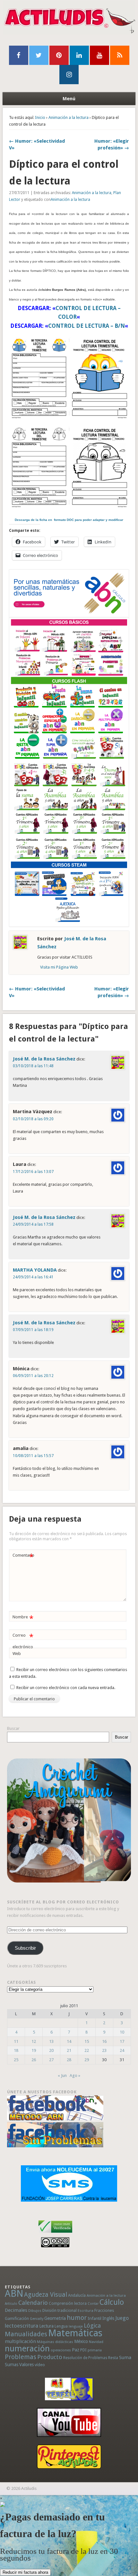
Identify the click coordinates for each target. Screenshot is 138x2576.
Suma (125, 2357)
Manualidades (26, 2334)
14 (69, 2041)
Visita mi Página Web (59, 967)
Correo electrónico (23, 1641)
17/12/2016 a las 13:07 (33, 1172)
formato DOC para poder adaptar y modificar (69, 520)
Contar (93, 2304)
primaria (95, 2350)
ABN (14, 2294)
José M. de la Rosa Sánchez (44, 1059)
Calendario (33, 2303)
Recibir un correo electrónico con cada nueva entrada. (66, 1688)
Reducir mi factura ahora (25, 2572)
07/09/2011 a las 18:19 (33, 1330)
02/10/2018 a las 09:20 (33, 1119)
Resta (113, 2358)
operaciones (61, 2350)
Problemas (21, 2357)
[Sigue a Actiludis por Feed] (120, 55)
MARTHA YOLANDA (35, 1270)
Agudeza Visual (46, 2295)
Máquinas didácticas (55, 2342)
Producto (50, 2357)
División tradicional (60, 2310)
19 (34, 2050)
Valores (26, 2365)
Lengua (61, 2326)
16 (104, 2041)
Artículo (11, 2304)
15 (87, 2041)
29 (87, 2060)
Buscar (13, 1728)
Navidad (96, 2342)
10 (122, 2032)
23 (104, 2050)
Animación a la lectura (69, 117)
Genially (37, 2319)
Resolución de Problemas (85, 2358)
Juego (122, 2318)
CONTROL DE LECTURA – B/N (86, 326)
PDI (83, 2350)
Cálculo (112, 2302)
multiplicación (20, 2341)
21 (69, 2050)
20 (51, 2050)
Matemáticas (75, 2333)
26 (34, 2060)
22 (87, 2050)
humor (77, 2318)
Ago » (75, 2075)
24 (122, 2050)
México (81, 2341)
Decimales (16, 2310)
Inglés (108, 2318)
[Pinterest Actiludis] (69, 2457)
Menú (69, 99)
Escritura (86, 2311)
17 (122, 2041)
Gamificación (17, 2318)
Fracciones (104, 2310)
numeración (27, 2348)
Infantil (95, 2318)
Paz (76, 2350)
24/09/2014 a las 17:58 (33, 1224)
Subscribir (25, 1948)
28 (69, 2060)
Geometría (55, 2318)
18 (16, 2050)
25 (16, 2060)
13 (51, 2041)
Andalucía (77, 2295)
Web (17, 1654)
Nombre (23, 1619)
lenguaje (76, 2326)
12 (34, 2041)
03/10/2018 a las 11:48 (33, 1066)
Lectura (46, 2326)
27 (51, 2060)
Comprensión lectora (68, 2303)
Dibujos (35, 2311)
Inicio (40, 117)
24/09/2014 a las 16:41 (33, 1277)
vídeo (40, 2365)
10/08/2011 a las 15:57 (33, 1456)
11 (16, 2041)
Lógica (92, 2326)
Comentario (23, 1557)
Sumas (12, 2365)
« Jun (62, 2075)
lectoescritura (22, 2326)
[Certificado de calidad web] (55, 2234)
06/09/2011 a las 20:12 (33, 1376)
